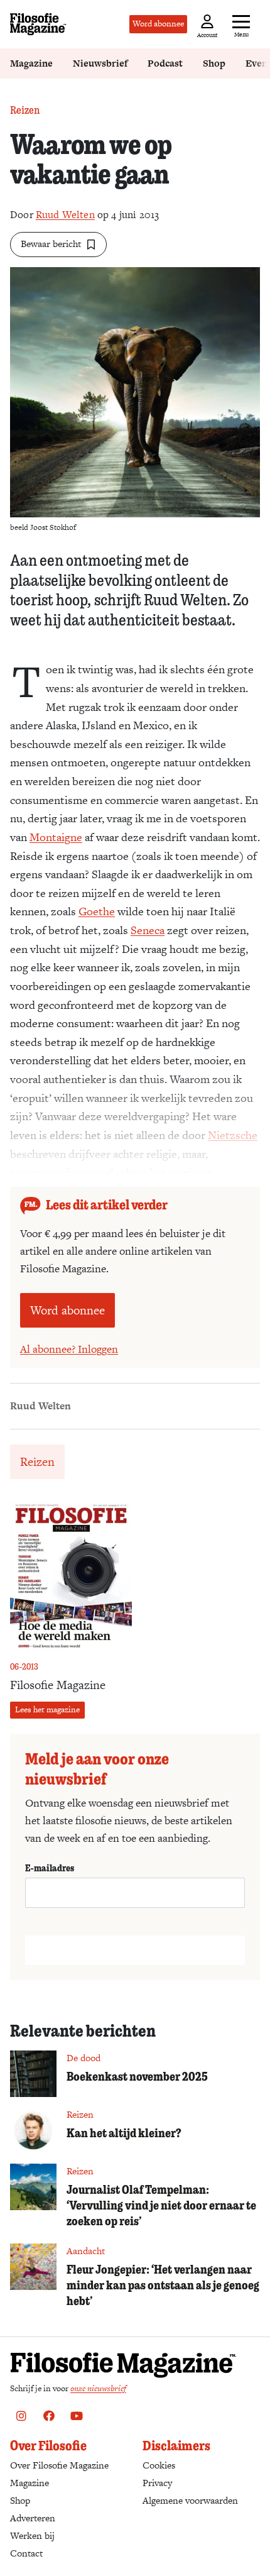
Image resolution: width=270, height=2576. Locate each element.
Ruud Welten (65, 215)
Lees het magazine (47, 1709)
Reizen (25, 110)
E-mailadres (50, 1868)
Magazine (31, 63)
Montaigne (56, 837)
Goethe (97, 911)
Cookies (159, 2465)
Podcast (165, 63)
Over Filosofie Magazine (59, 2465)
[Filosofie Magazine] (38, 24)
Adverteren (33, 2518)
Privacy (157, 2483)
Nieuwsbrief (100, 63)
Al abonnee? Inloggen (69, 1349)
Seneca (148, 930)
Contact (26, 2553)
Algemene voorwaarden (190, 2500)
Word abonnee (158, 24)
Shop (214, 63)
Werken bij (32, 2535)
